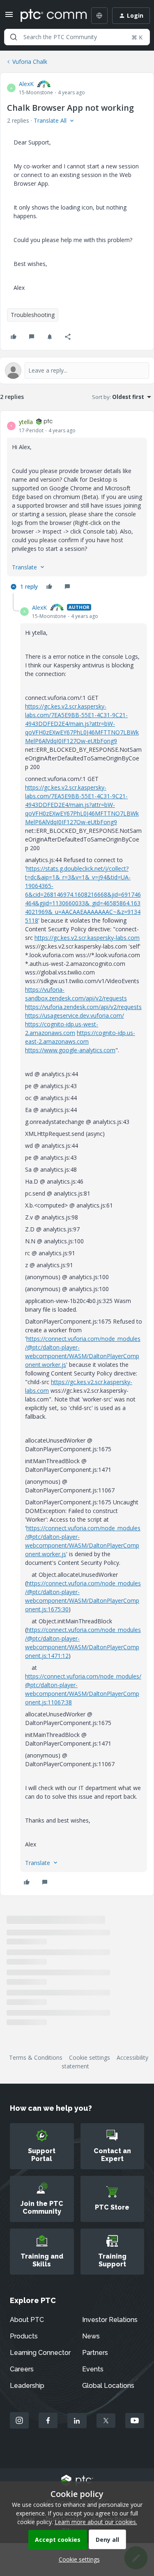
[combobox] (77, 37)
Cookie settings (90, 2057)
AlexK (26, 84)
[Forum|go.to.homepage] (48, 16)
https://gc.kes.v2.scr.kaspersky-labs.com (87, 938)
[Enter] (14, 37)
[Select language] (99, 16)
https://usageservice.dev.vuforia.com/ (75, 1015)
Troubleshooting (33, 315)
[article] (77, 505)
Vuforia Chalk (30, 62)
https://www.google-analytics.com (70, 1050)
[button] (9, 17)
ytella (26, 422)
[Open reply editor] (77, 371)
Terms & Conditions (36, 2057)
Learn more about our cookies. (96, 2522)
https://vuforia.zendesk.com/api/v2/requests (83, 1007)
